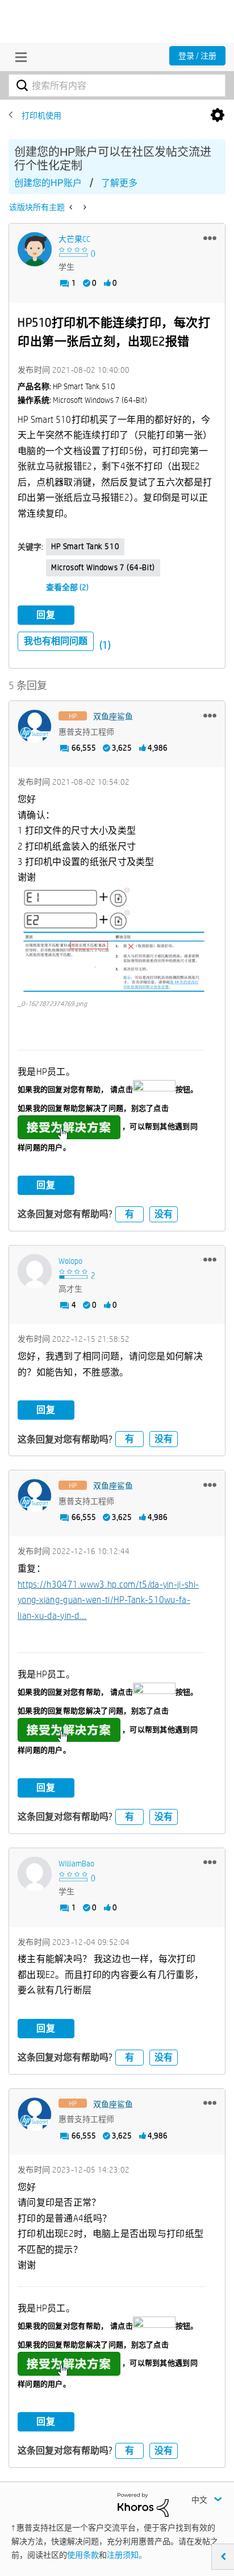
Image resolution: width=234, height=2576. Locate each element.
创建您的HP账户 (48, 183)
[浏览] (18, 57)
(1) (105, 645)
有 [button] (129, 1214)
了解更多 (119, 183)
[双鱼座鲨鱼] (35, 727)
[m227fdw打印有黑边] (72, 207)
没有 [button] (164, 1214)
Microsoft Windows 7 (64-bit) (103, 567)
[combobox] (117, 85)
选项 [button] (218, 116)
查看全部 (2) (67, 587)
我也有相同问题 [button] (56, 641)
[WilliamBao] (35, 1874)
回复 (46, 615)
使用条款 (83, 2555)
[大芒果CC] (35, 249)
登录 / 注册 (197, 56)
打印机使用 (41, 116)
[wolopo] (35, 1271)
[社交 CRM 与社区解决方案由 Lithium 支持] (143, 2504)
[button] (210, 238)
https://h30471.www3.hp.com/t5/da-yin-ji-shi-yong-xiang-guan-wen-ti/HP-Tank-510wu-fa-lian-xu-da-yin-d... (108, 1600)
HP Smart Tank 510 (85, 546)
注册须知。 (127, 2555)
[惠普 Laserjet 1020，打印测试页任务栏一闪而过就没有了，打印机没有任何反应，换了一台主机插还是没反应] (84, 207)
